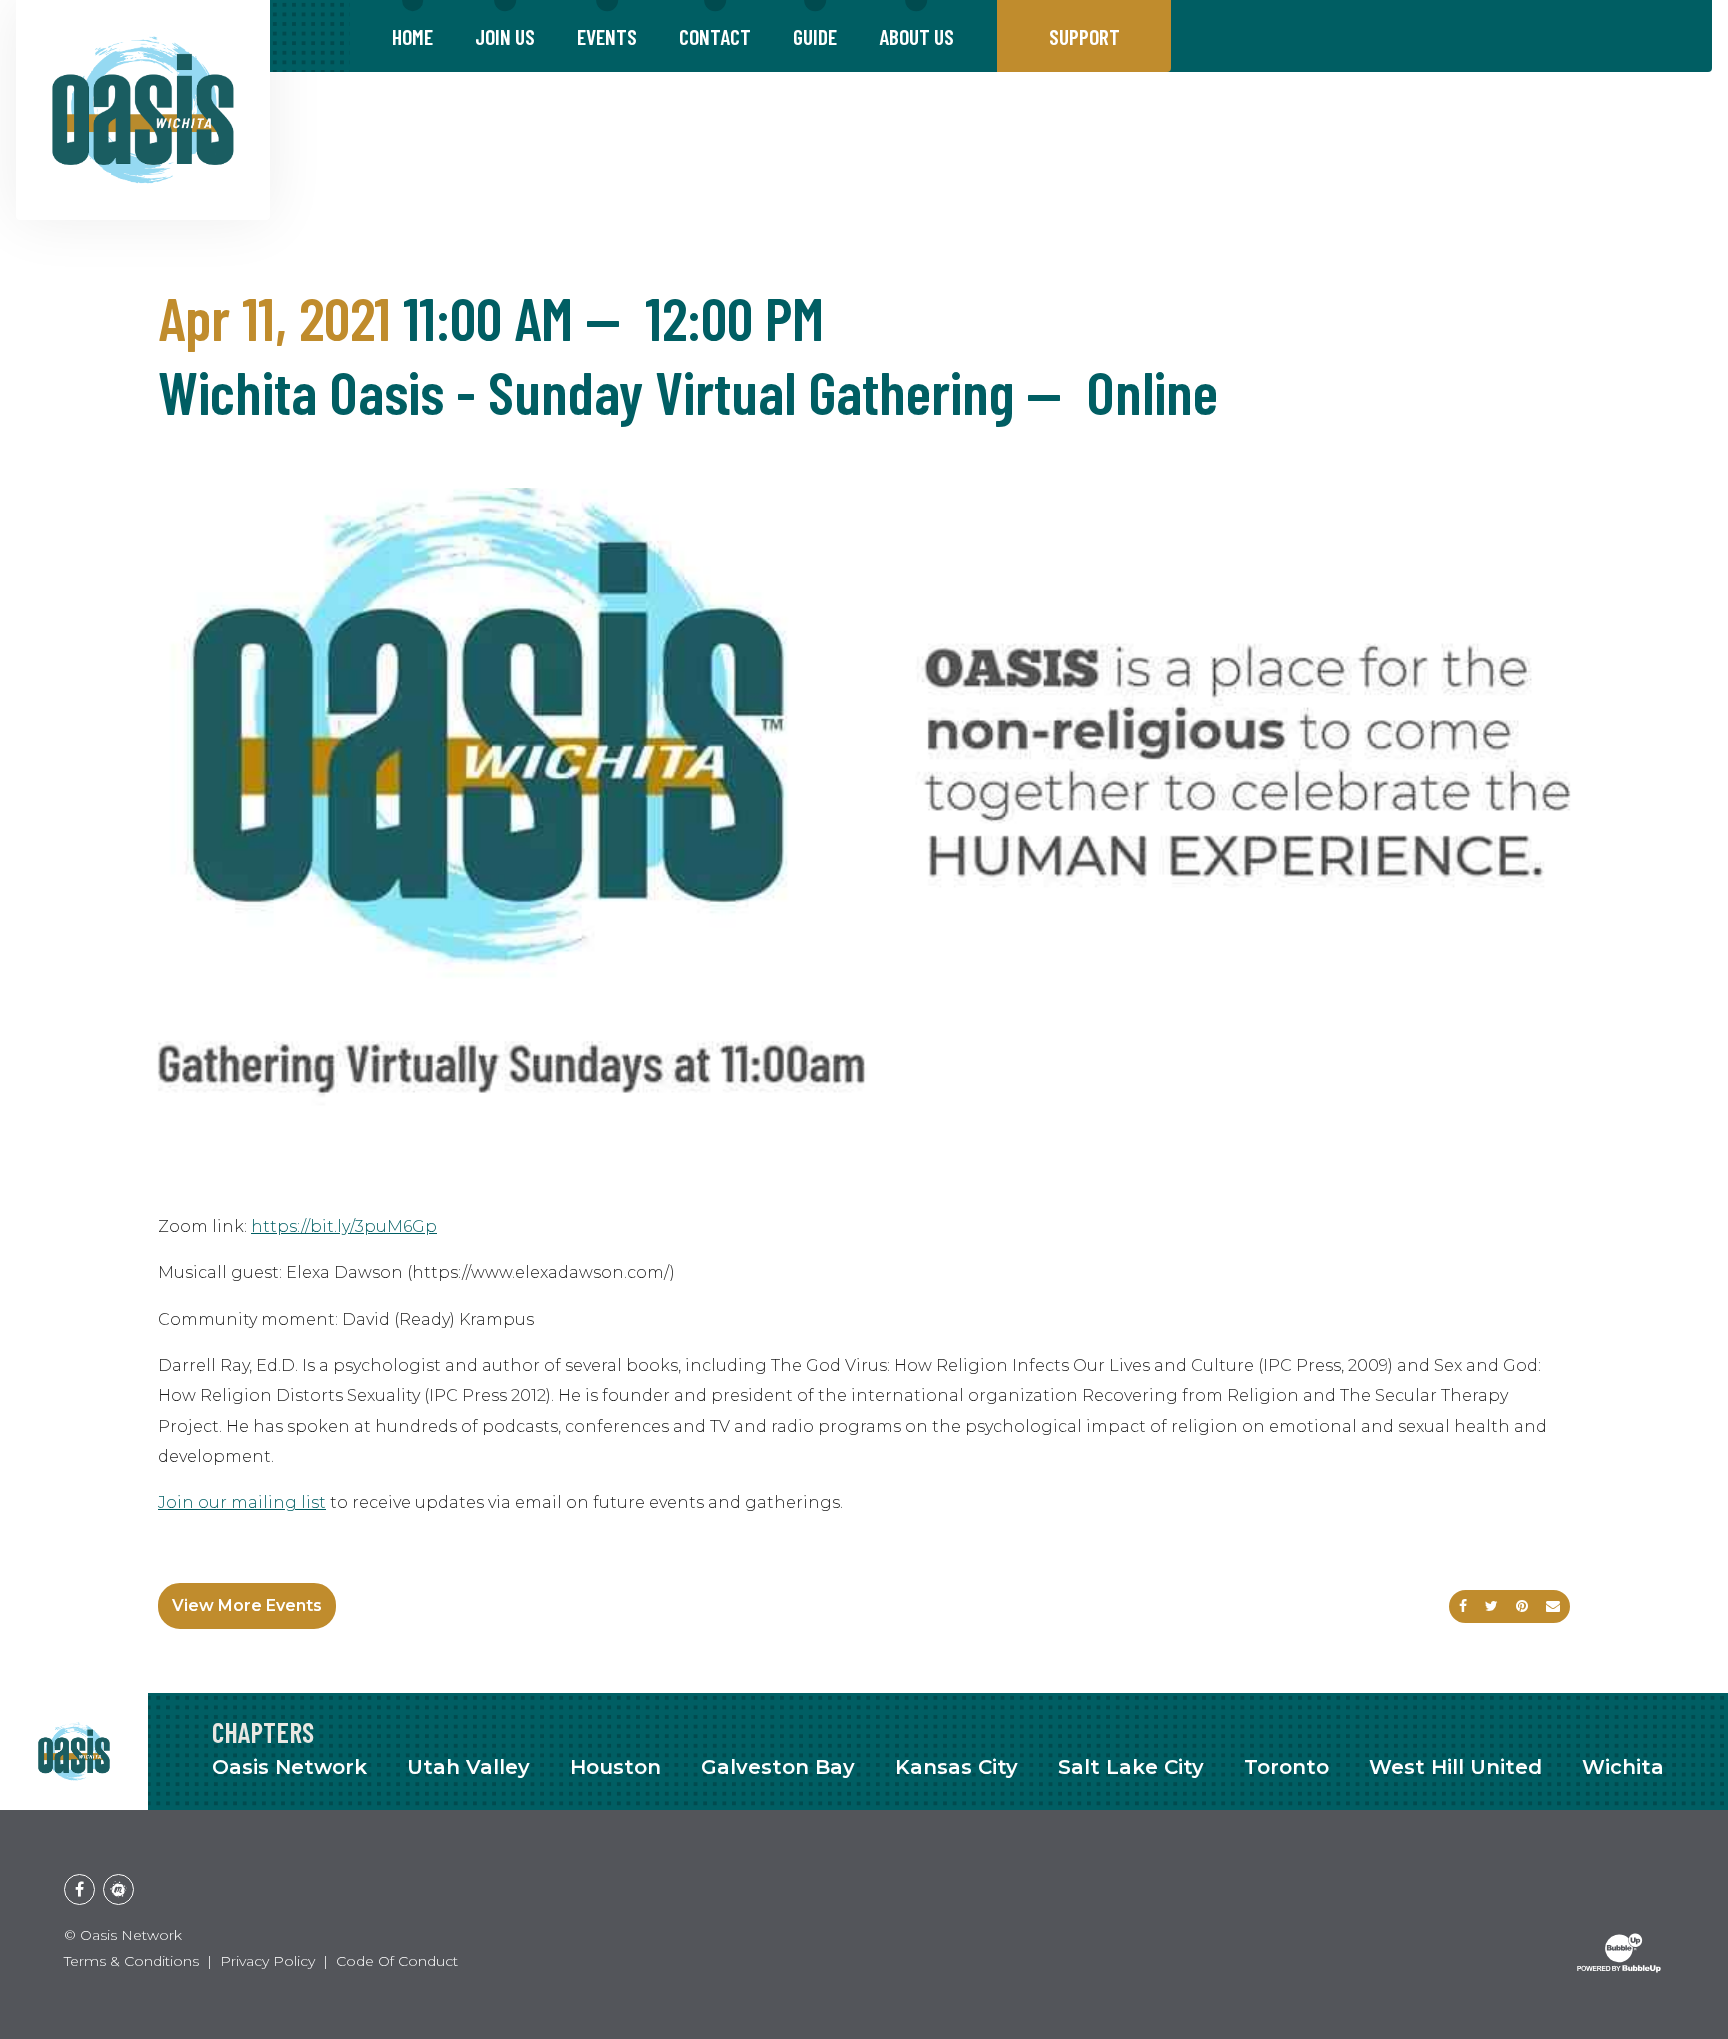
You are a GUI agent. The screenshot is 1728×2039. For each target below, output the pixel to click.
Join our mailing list (242, 1502)
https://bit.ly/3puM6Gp (344, 1226)
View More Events (247, 1605)
